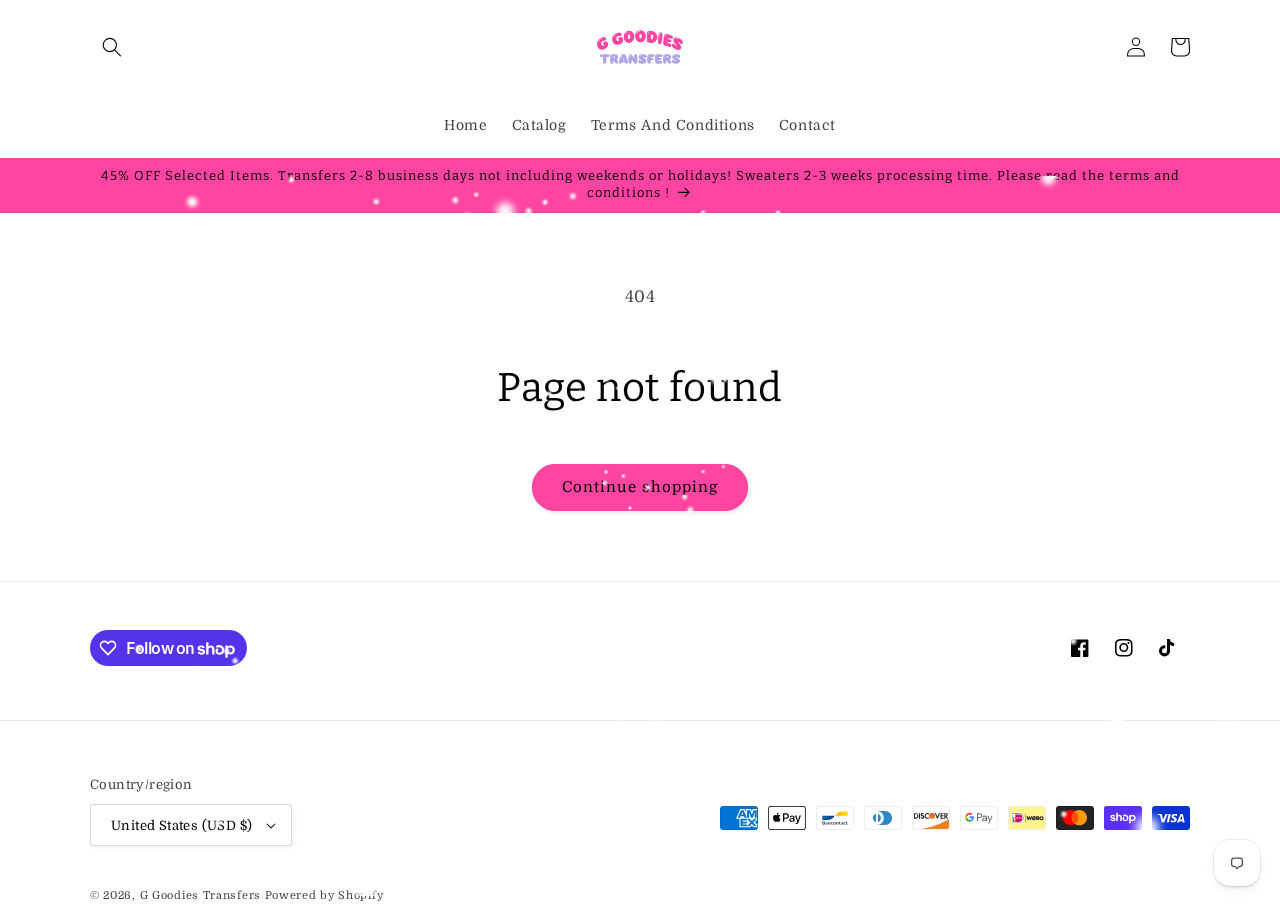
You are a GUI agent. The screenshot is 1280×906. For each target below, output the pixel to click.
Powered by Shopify (324, 895)
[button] (112, 47)
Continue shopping (640, 487)
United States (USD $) (181, 825)
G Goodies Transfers (200, 895)
